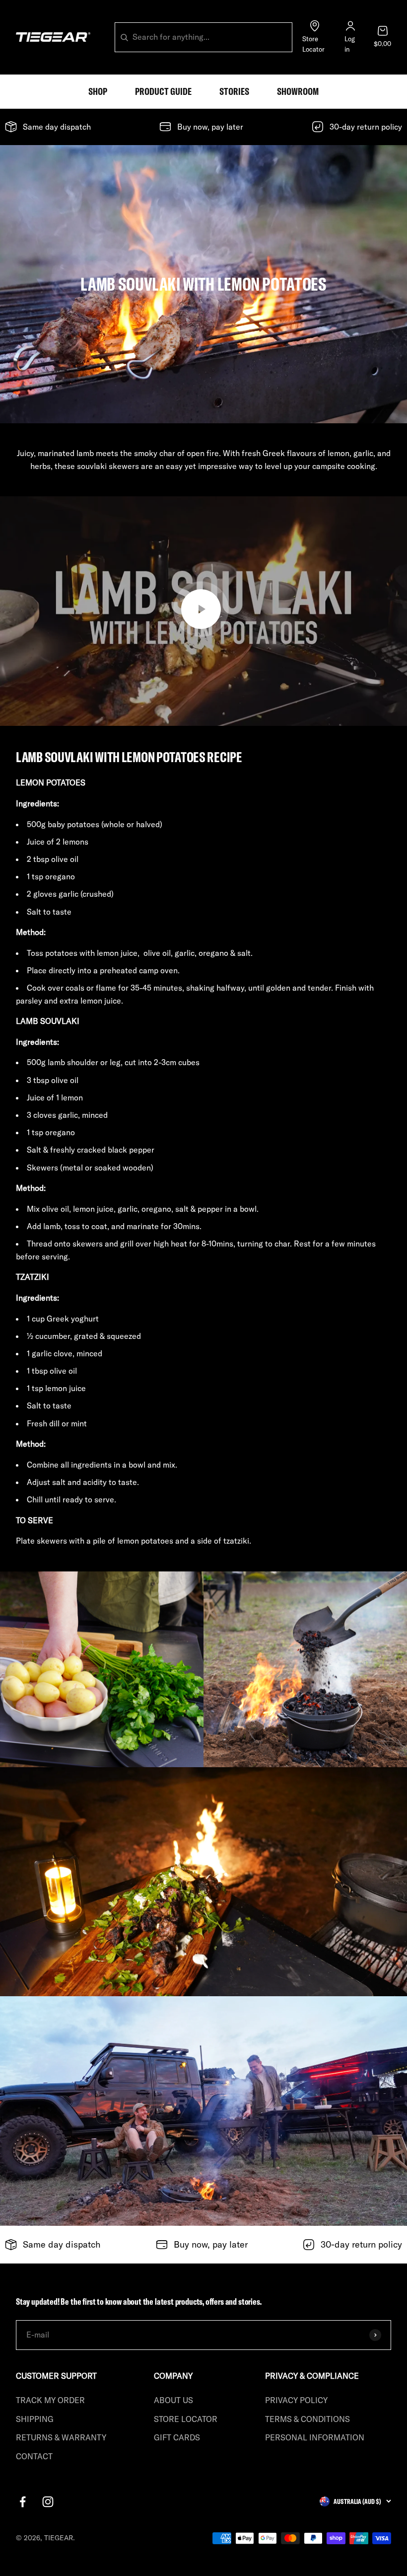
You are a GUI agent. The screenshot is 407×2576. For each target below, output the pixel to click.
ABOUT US (173, 2400)
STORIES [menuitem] (234, 91)
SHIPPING (35, 2419)
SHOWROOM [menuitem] (298, 91)
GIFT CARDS (177, 2437)
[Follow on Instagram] (48, 2502)
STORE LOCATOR (186, 2419)
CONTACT (34, 2456)
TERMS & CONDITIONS (307, 2419)
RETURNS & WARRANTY (61, 2437)
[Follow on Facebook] (23, 2502)
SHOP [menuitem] (98, 91)
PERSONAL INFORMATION (315, 2437)
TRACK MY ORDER (50, 2400)
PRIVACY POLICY (296, 2400)
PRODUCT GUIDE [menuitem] (163, 91)
